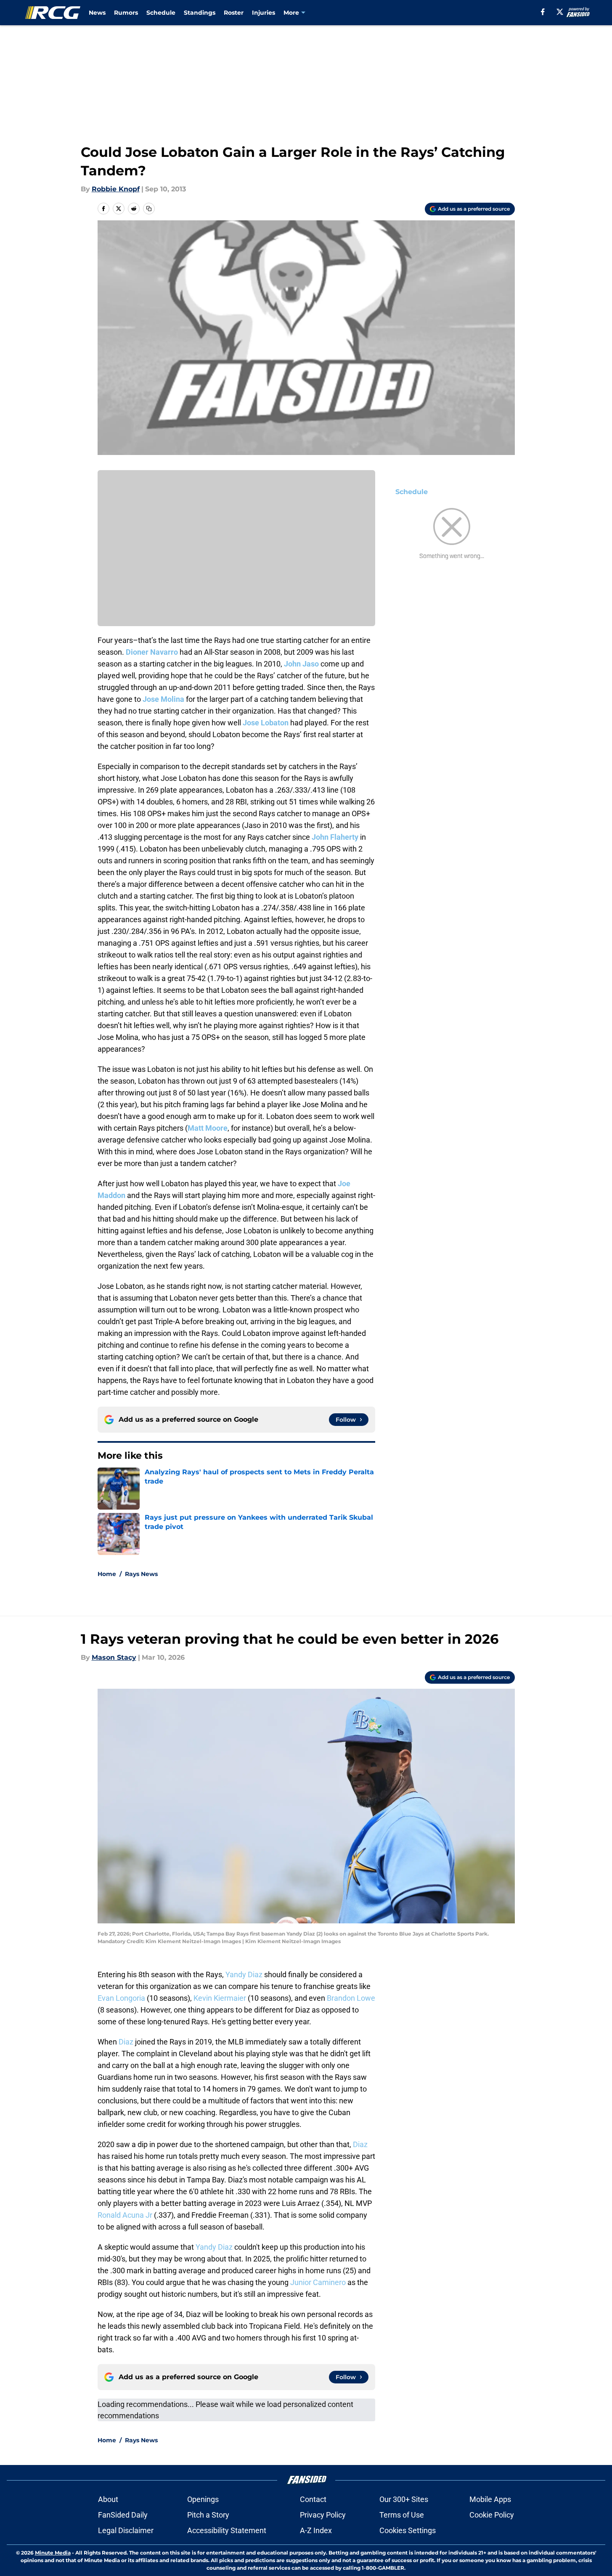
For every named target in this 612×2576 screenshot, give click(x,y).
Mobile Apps (490, 2499)
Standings (200, 13)
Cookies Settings (408, 2530)
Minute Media (53, 2553)
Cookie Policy (492, 2515)
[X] (560, 12)
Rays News (141, 1574)
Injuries (264, 13)
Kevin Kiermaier (220, 1998)
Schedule (161, 13)
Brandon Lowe (351, 1998)
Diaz (126, 2042)
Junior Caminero (318, 2282)
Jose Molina (163, 699)
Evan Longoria (121, 1998)
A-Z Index (316, 2530)
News (97, 13)
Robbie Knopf (116, 189)
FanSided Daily (123, 2515)
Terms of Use (402, 2515)
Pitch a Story (208, 2515)
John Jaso (301, 664)
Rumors (126, 13)
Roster (234, 13)
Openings (203, 2499)
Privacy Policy (323, 2515)
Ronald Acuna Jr (125, 2215)
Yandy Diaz (244, 1974)
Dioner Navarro (152, 652)
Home (107, 1574)
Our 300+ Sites (404, 2499)
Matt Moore (208, 1128)
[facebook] (543, 12)
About (108, 2499)
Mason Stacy (114, 1657)
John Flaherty (335, 837)
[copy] (149, 209)
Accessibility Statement (227, 2530)
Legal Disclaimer (126, 2530)
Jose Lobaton (266, 723)
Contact (313, 2499)
